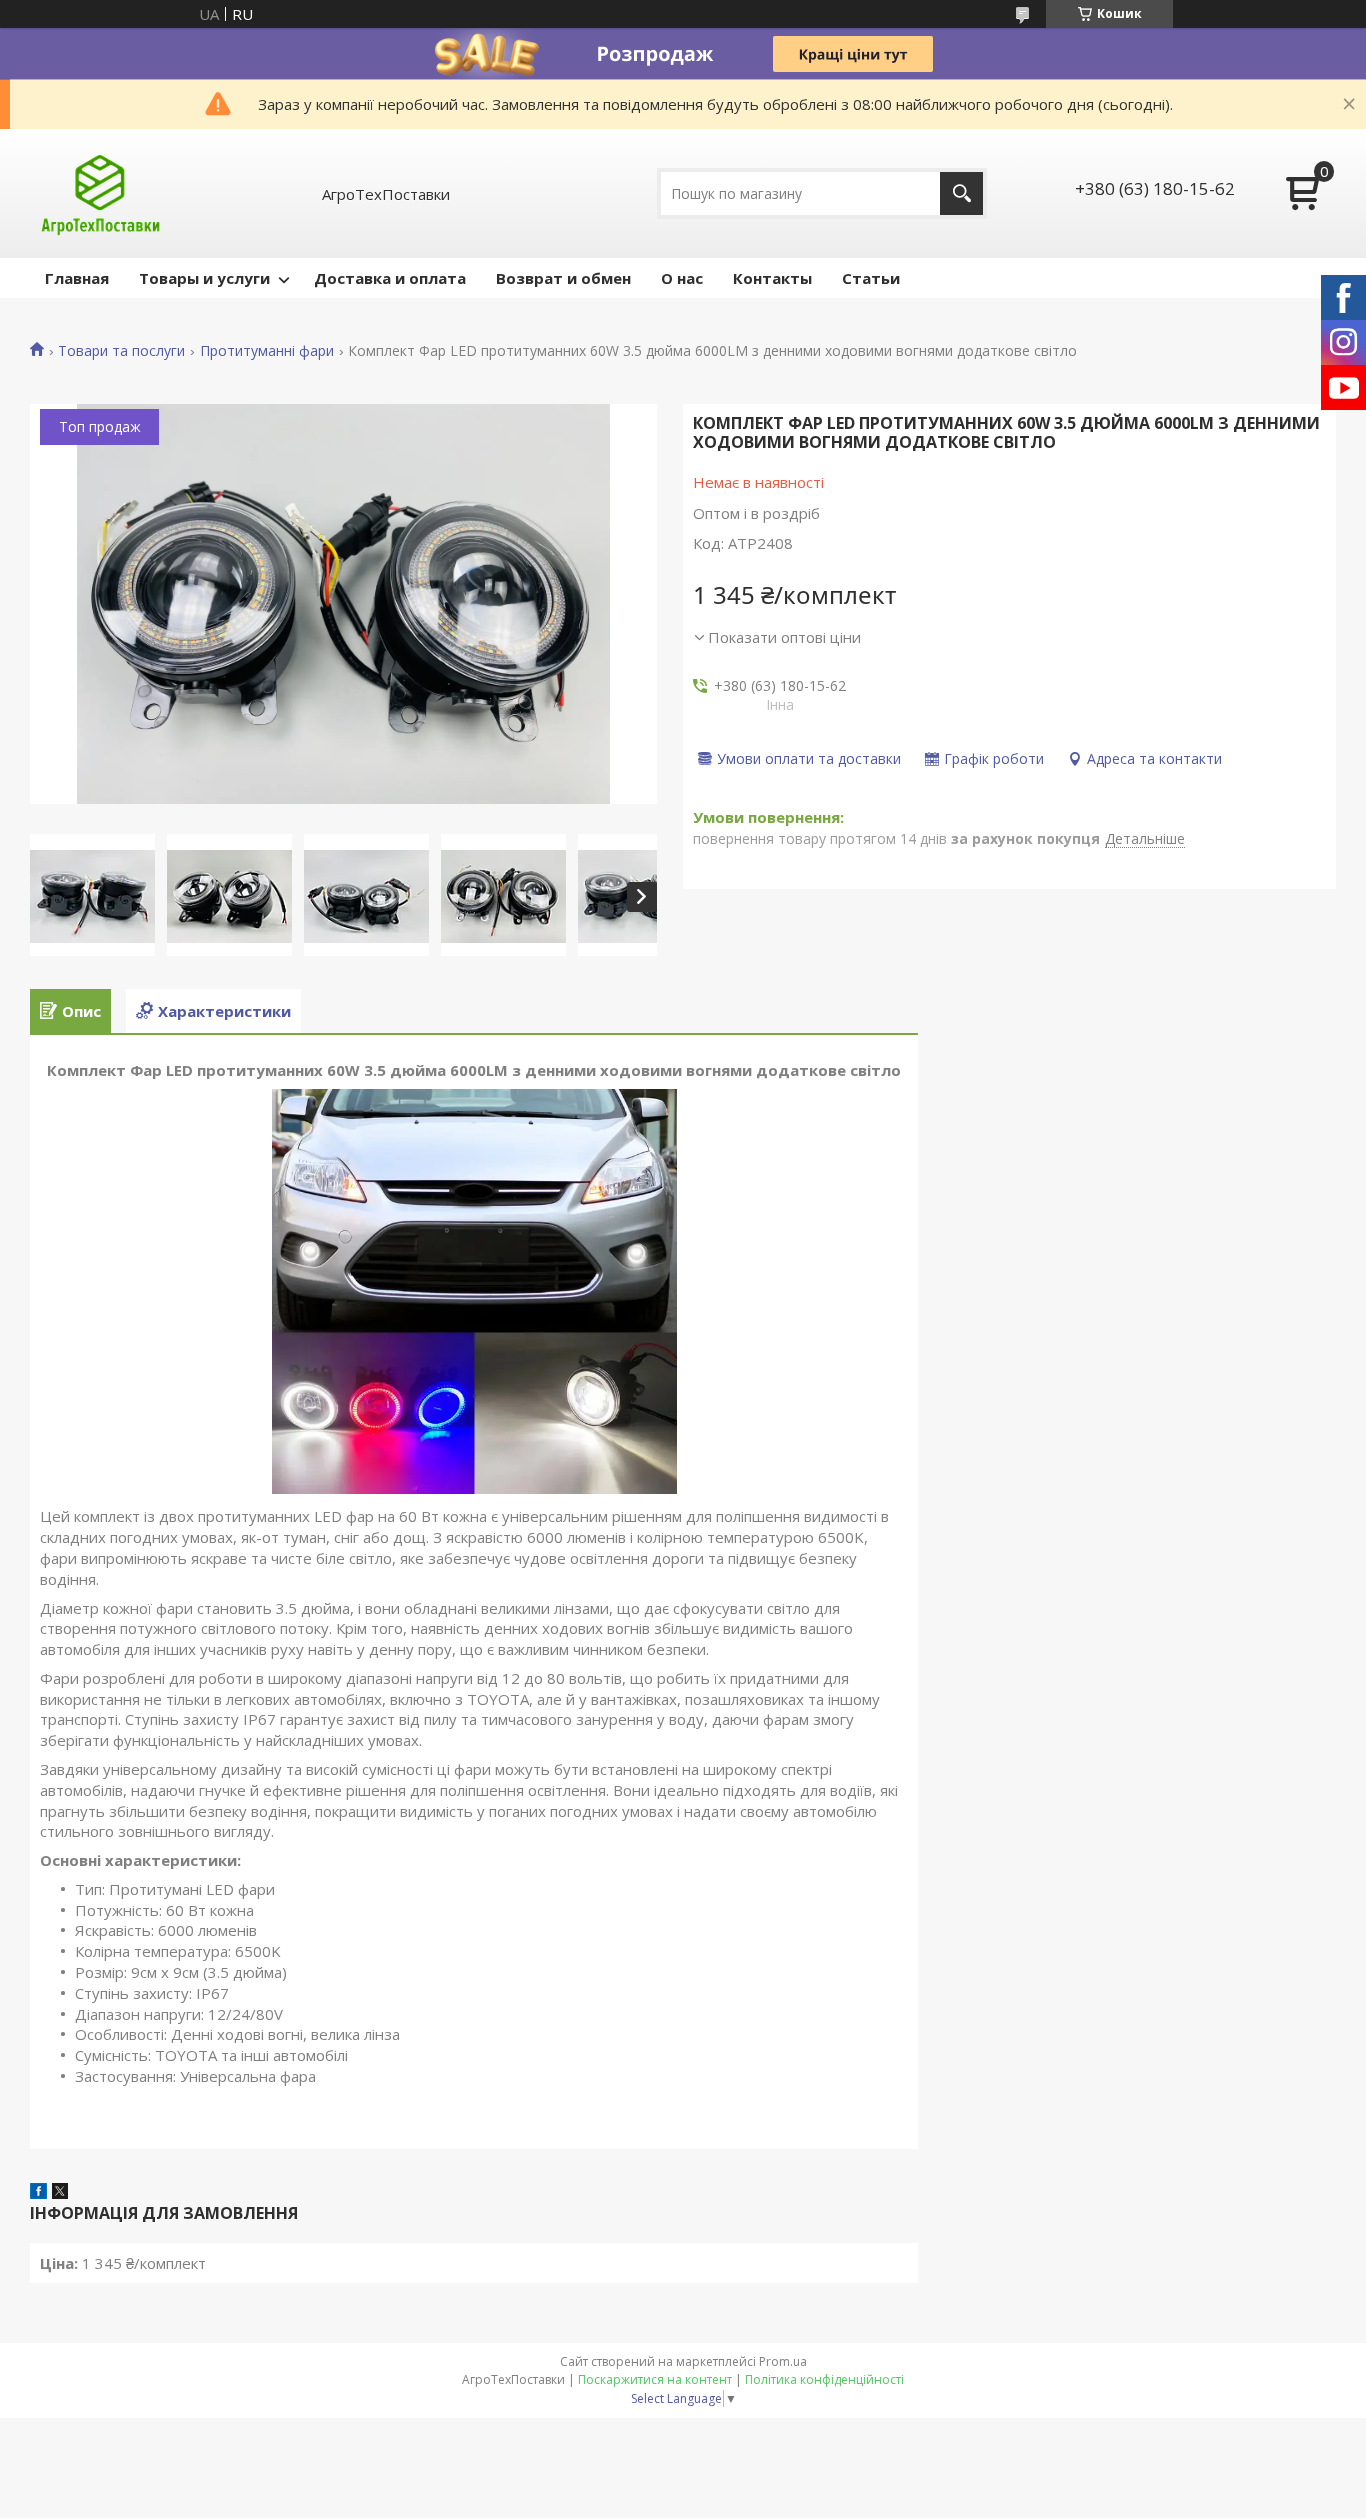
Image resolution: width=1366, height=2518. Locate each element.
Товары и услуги (204, 278)
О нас (682, 278)
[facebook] (38, 2193)
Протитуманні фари (267, 351)
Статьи (871, 278)
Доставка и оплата (390, 278)
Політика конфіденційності (824, 2379)
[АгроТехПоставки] (100, 193)
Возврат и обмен (563, 278)
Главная (77, 278)
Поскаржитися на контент (655, 2379)
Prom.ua (783, 2361)
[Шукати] (961, 193)
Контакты (772, 278)
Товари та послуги (121, 351)
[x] (60, 2193)
